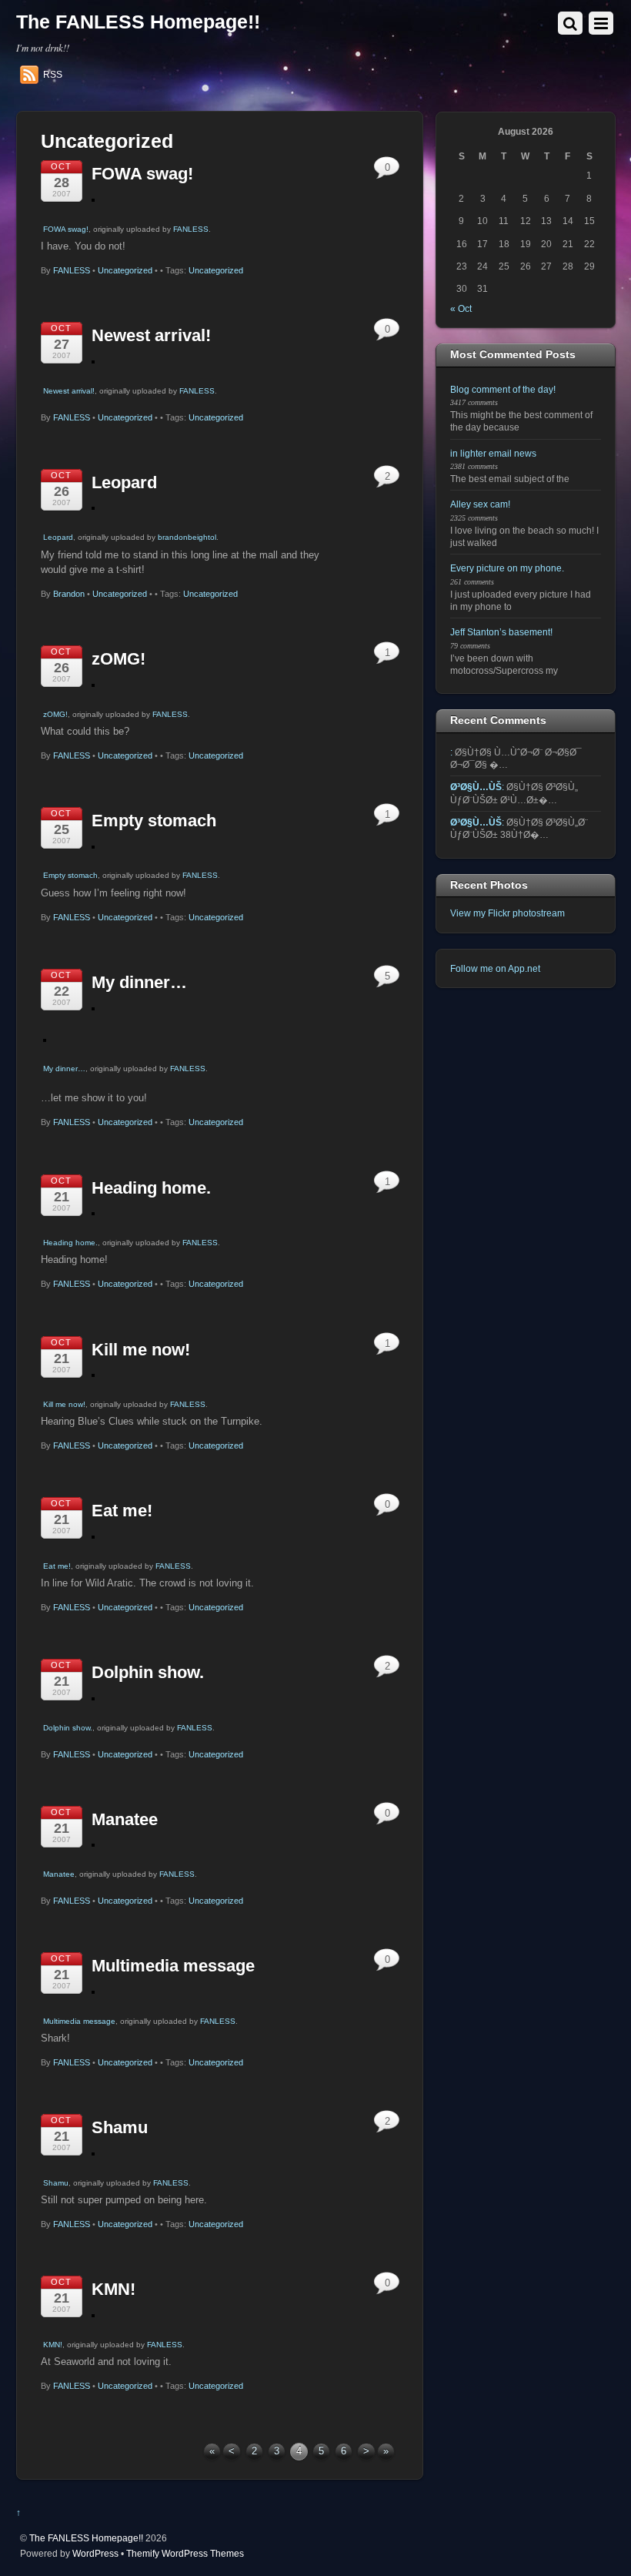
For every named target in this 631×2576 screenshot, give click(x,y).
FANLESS (191, 229)
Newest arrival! (151, 335)
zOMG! (119, 659)
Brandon (69, 594)
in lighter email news (493, 453)
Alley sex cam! (480, 504)
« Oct (461, 308)
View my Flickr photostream (507, 913)
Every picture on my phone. (507, 568)
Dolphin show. (148, 1672)
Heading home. (151, 1188)
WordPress (95, 2553)
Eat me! (122, 1511)
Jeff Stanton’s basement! (501, 632)
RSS (53, 75)
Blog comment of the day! (503, 389)
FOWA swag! (142, 174)
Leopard (124, 482)
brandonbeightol (187, 537)
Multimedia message (173, 1966)
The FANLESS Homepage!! (86, 2538)
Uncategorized (125, 270)
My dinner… (139, 982)
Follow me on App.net (495, 968)
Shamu (120, 2127)
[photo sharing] (93, 198)
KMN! (114, 2289)
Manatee (125, 1819)
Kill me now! (141, 1350)
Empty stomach (154, 821)
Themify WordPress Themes (185, 2553)
